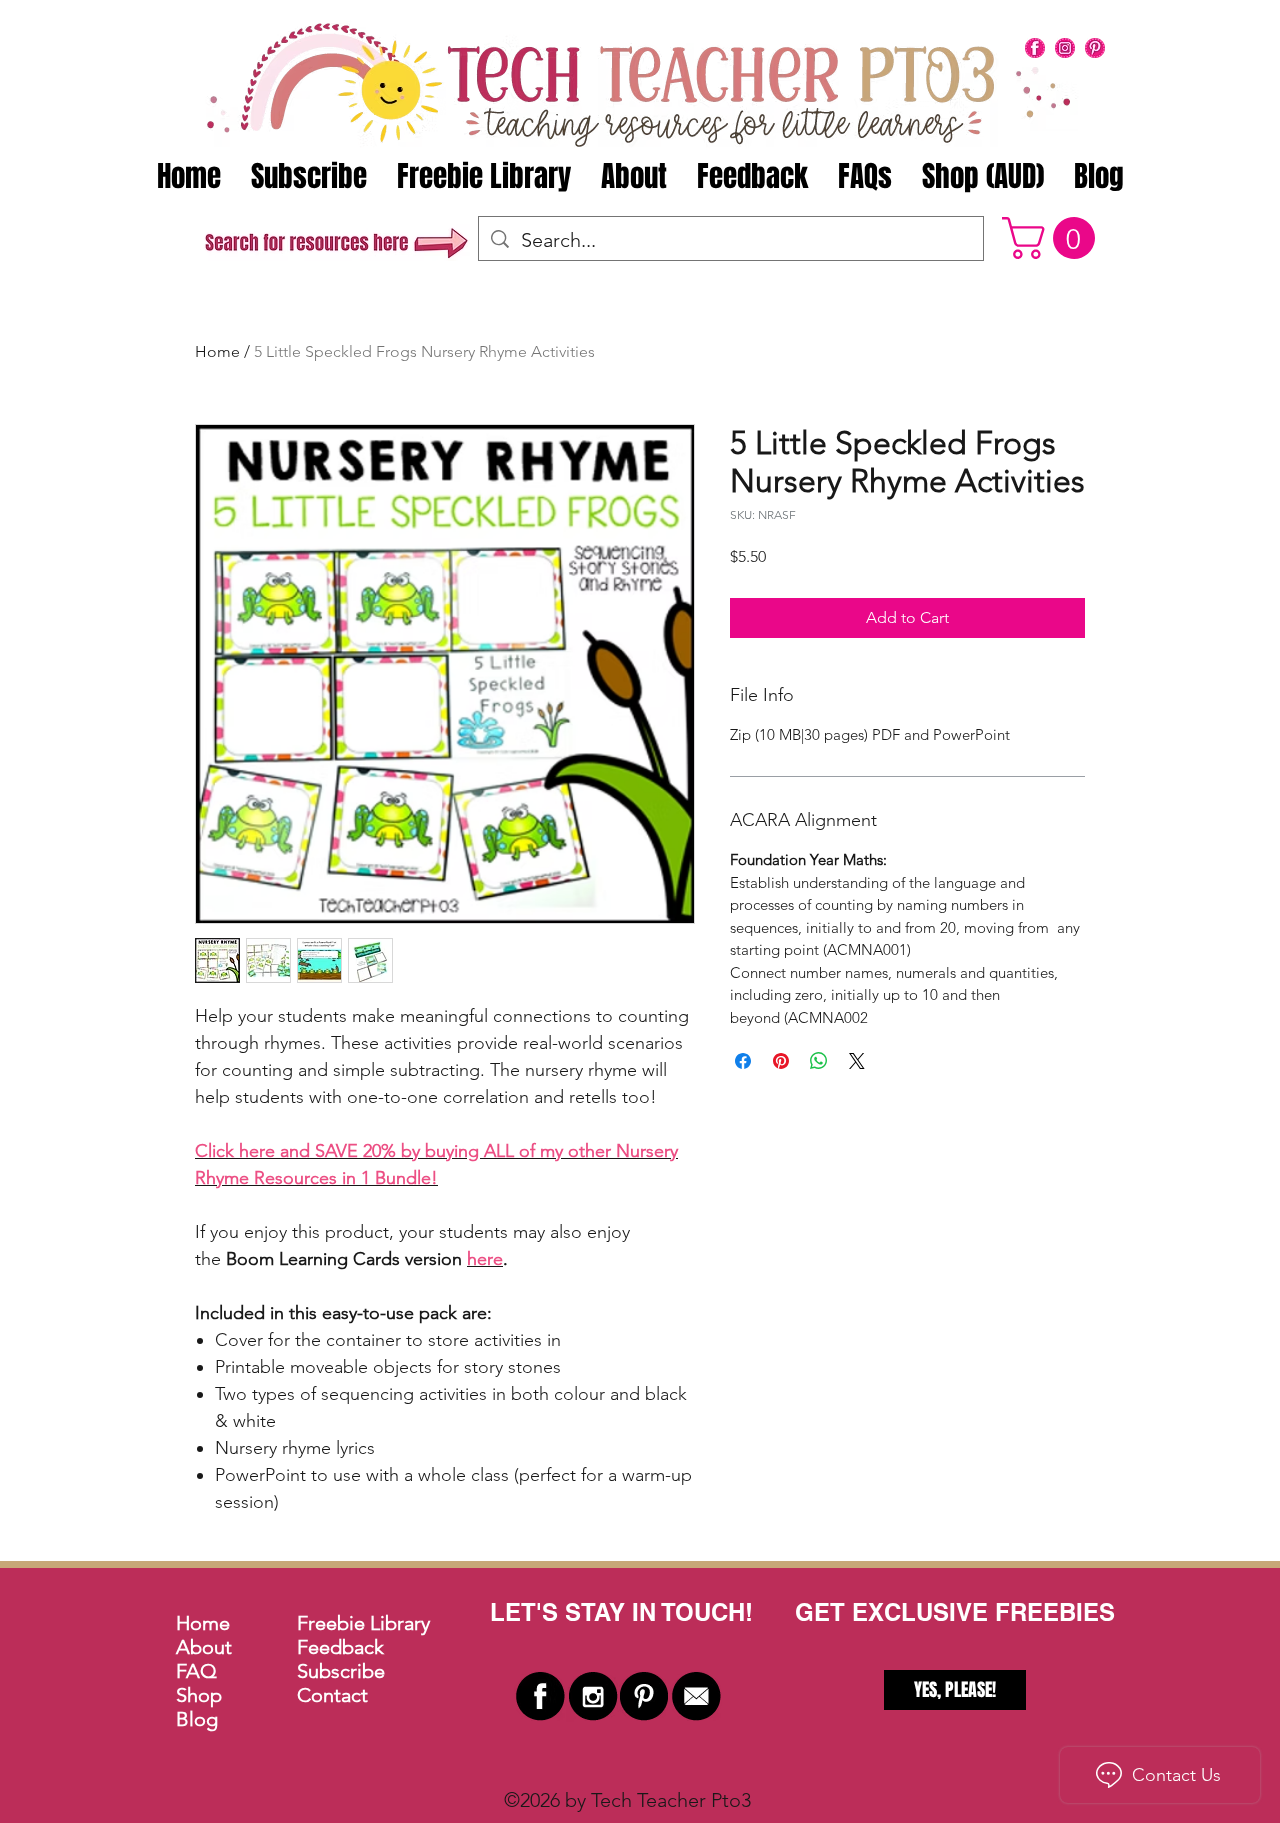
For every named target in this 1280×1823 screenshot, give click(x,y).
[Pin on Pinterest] (781, 1061)
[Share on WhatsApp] (819, 1061)
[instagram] (1065, 48)
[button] (1053, 238)
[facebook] (1035, 48)
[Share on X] (857, 1061)
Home (217, 351)
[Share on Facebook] (743, 1061)
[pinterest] (1095, 48)
